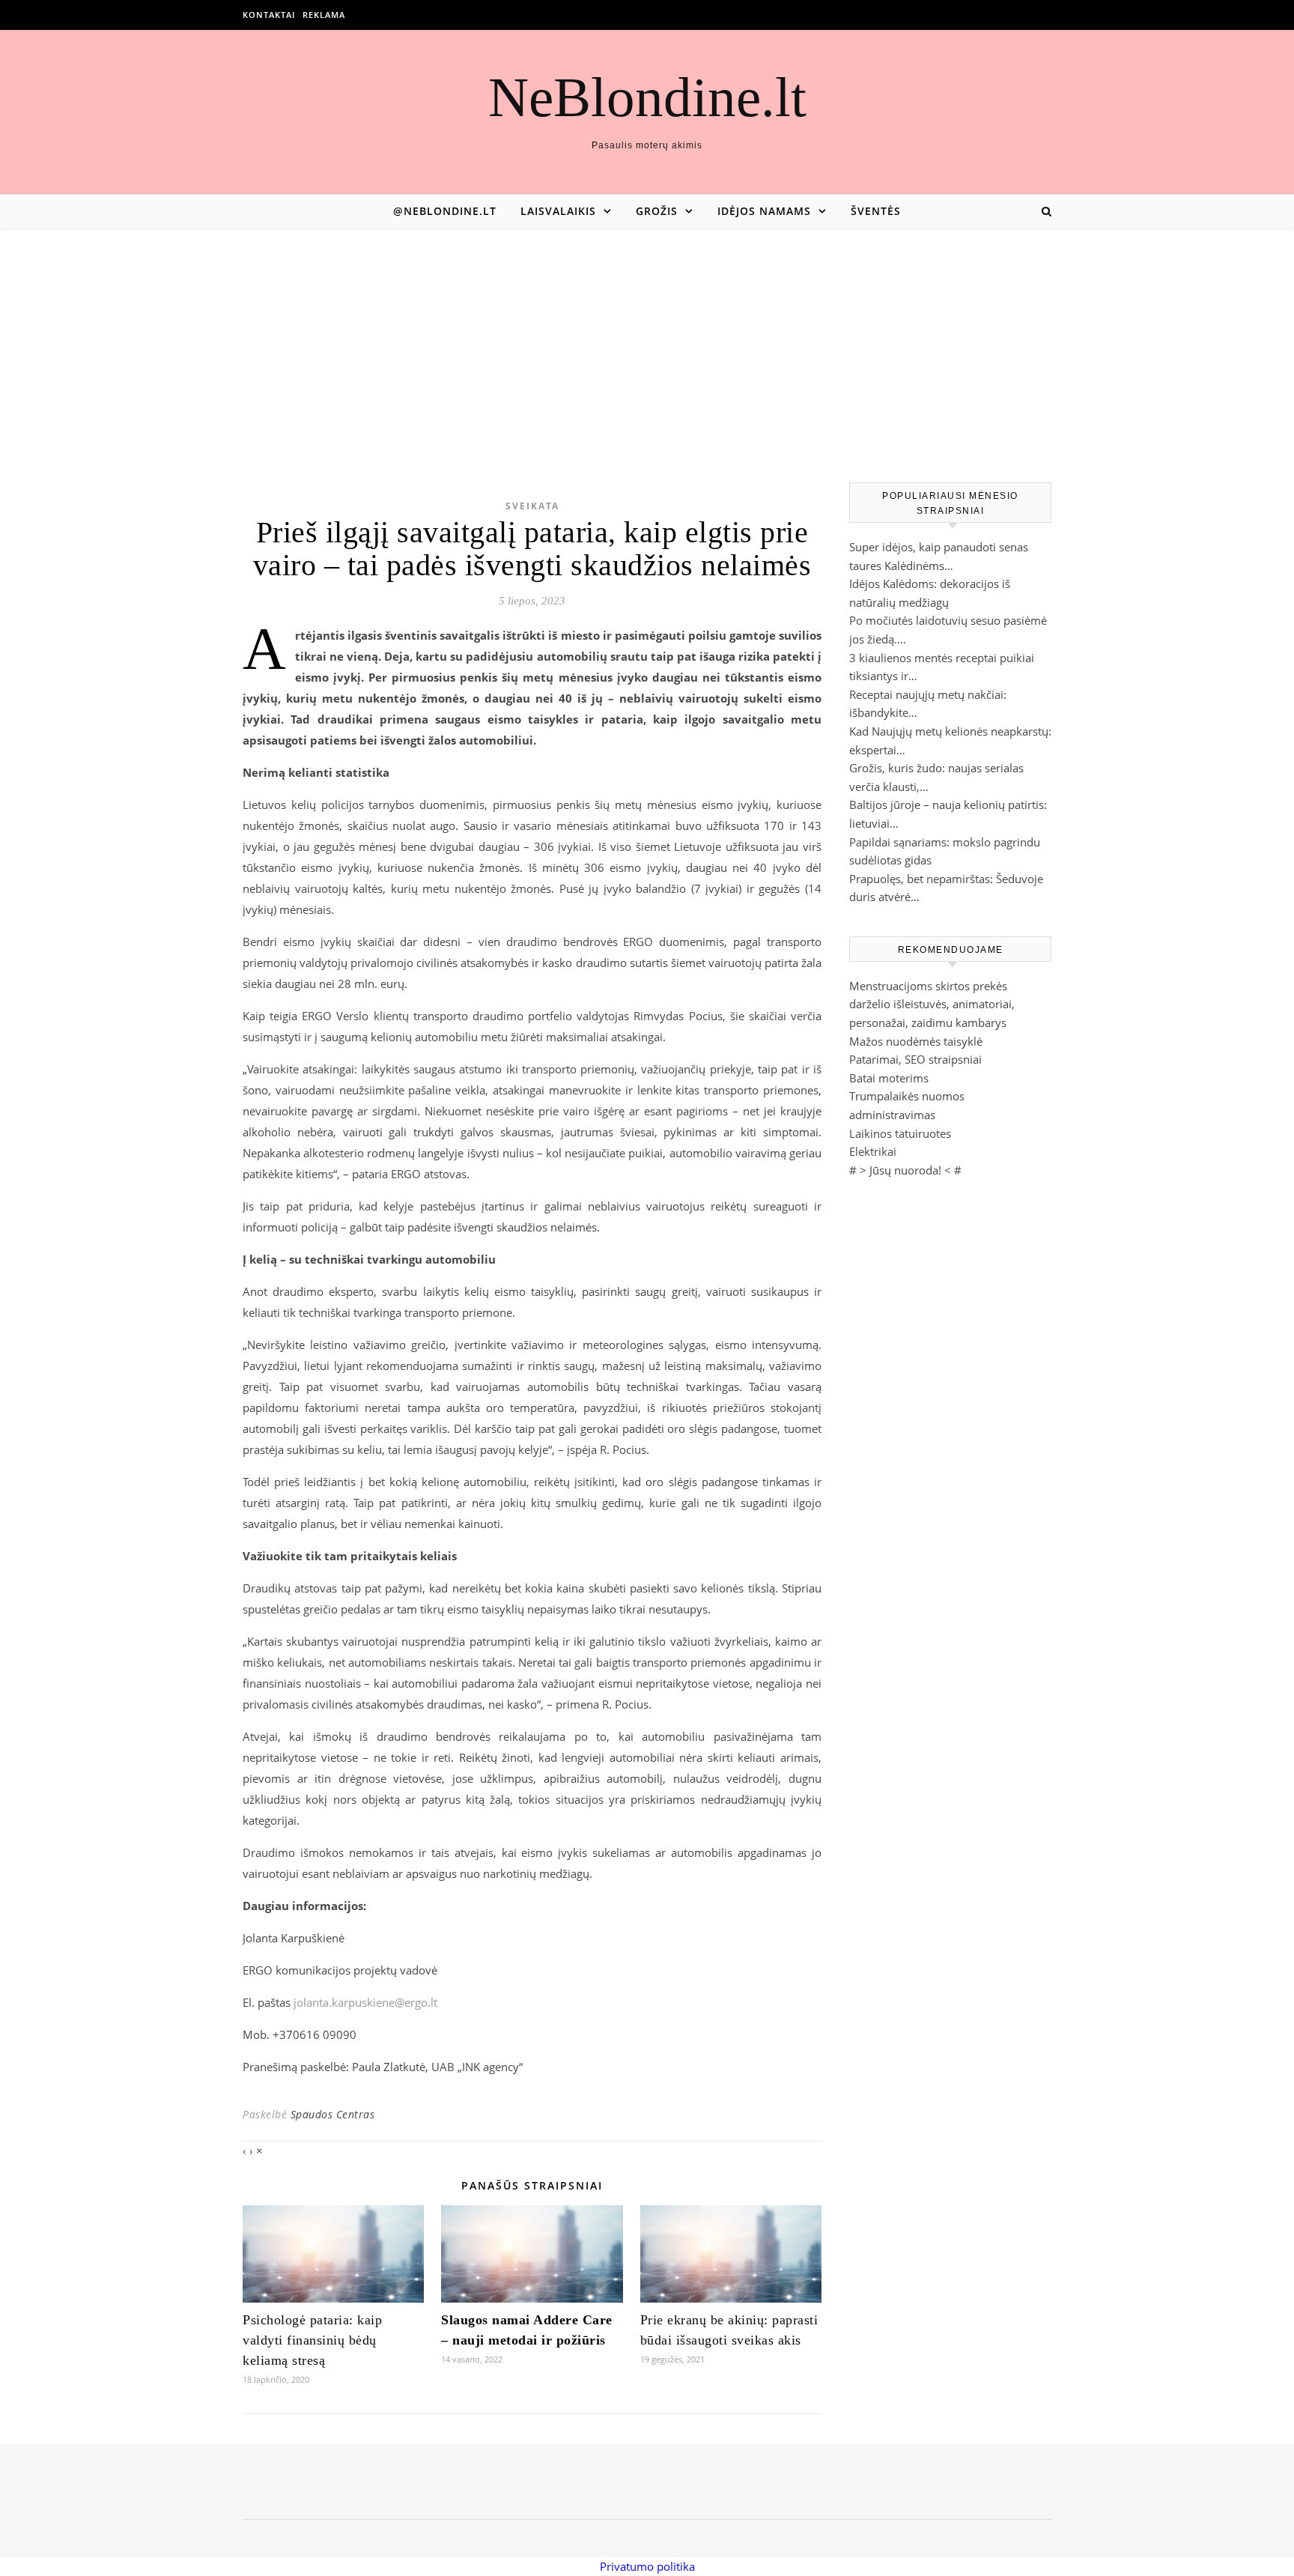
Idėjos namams (764, 211)
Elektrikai (873, 1151)
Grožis (657, 211)
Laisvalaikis (558, 211)
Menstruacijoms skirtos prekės (928, 986)
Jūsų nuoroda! (905, 1170)
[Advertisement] (647, 340)
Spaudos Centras (333, 2114)
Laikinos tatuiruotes (900, 1133)
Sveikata (532, 506)
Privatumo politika (647, 2566)
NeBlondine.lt (647, 97)
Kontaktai (269, 15)
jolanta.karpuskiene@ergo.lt (365, 2002)
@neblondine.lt (445, 211)
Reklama (324, 15)
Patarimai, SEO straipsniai (915, 1059)
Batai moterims (889, 1078)
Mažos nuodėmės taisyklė (916, 1041)
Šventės (876, 211)
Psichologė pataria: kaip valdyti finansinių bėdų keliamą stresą (312, 2340)
